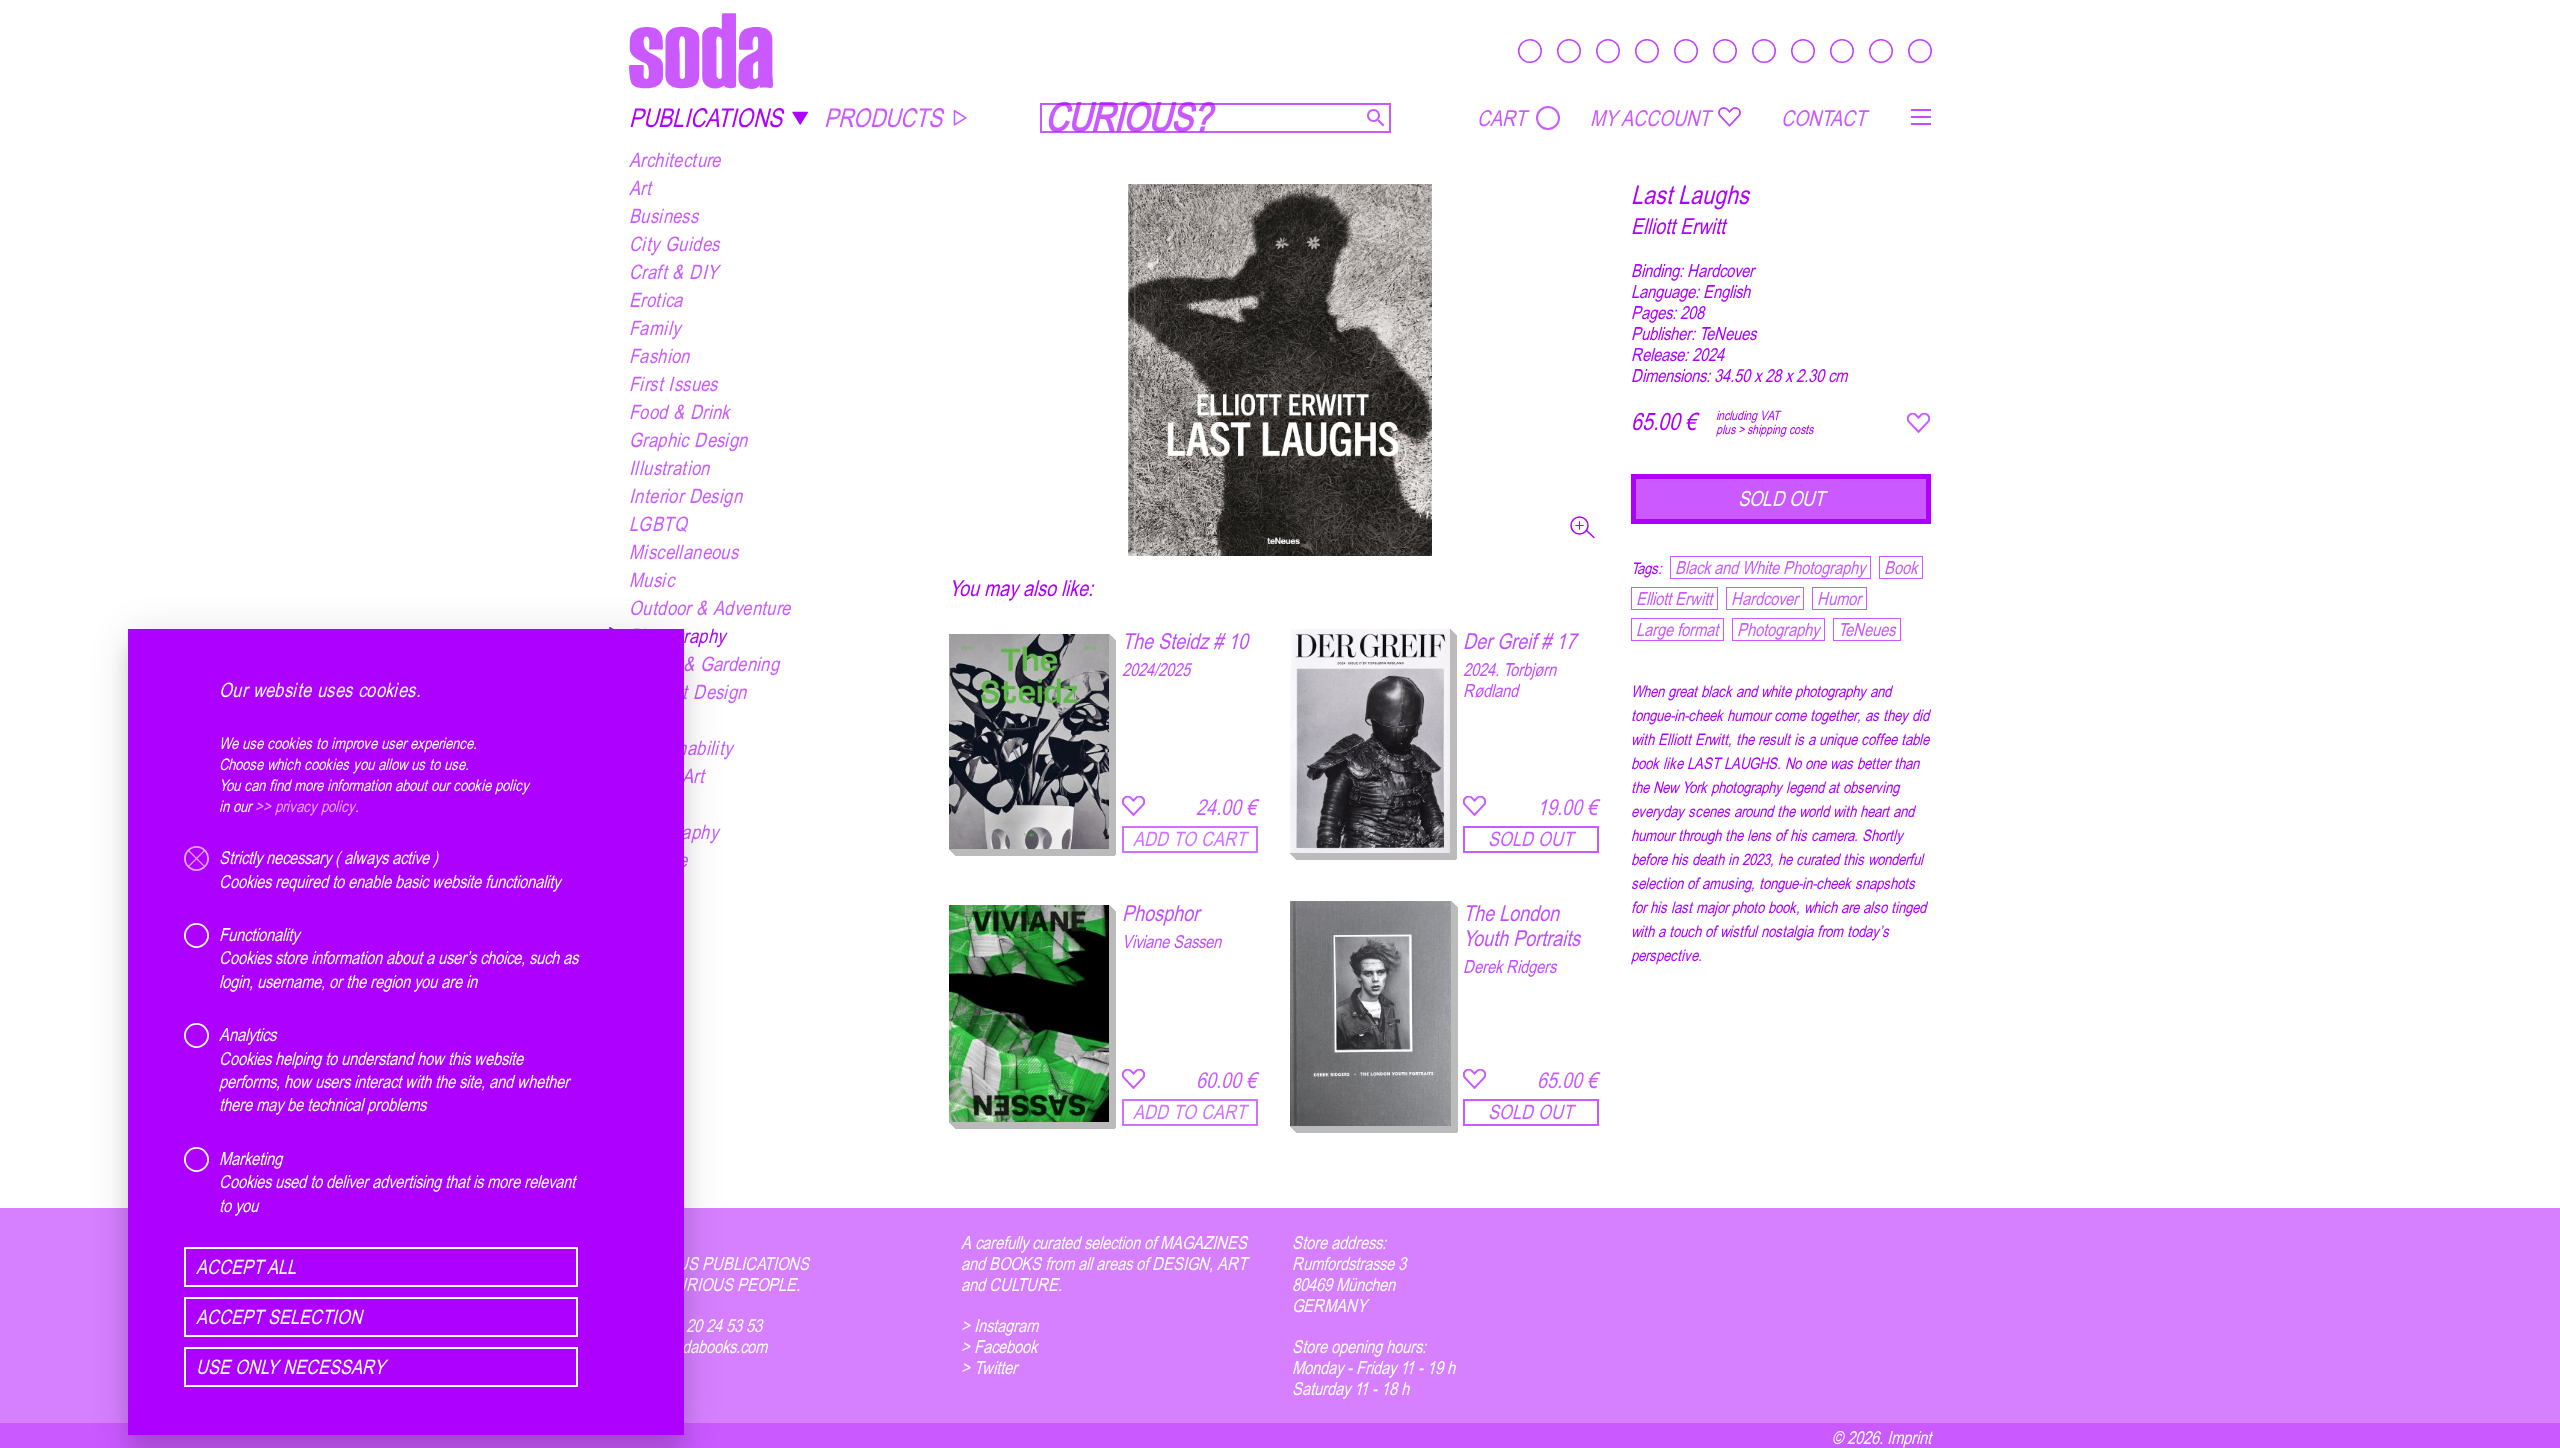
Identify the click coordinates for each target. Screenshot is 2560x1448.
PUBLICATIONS (705, 117)
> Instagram (999, 1325)
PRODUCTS (883, 117)
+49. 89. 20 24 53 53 (695, 1325)
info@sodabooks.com (698, 1346)
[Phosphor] (1029, 1013)
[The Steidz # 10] (1029, 741)
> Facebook (999, 1346)
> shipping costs (1775, 429)
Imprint (1909, 1437)
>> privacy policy (305, 806)
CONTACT (1823, 118)
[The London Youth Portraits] (1370, 1013)
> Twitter (989, 1367)
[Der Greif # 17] (1370, 741)
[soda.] (701, 50)
